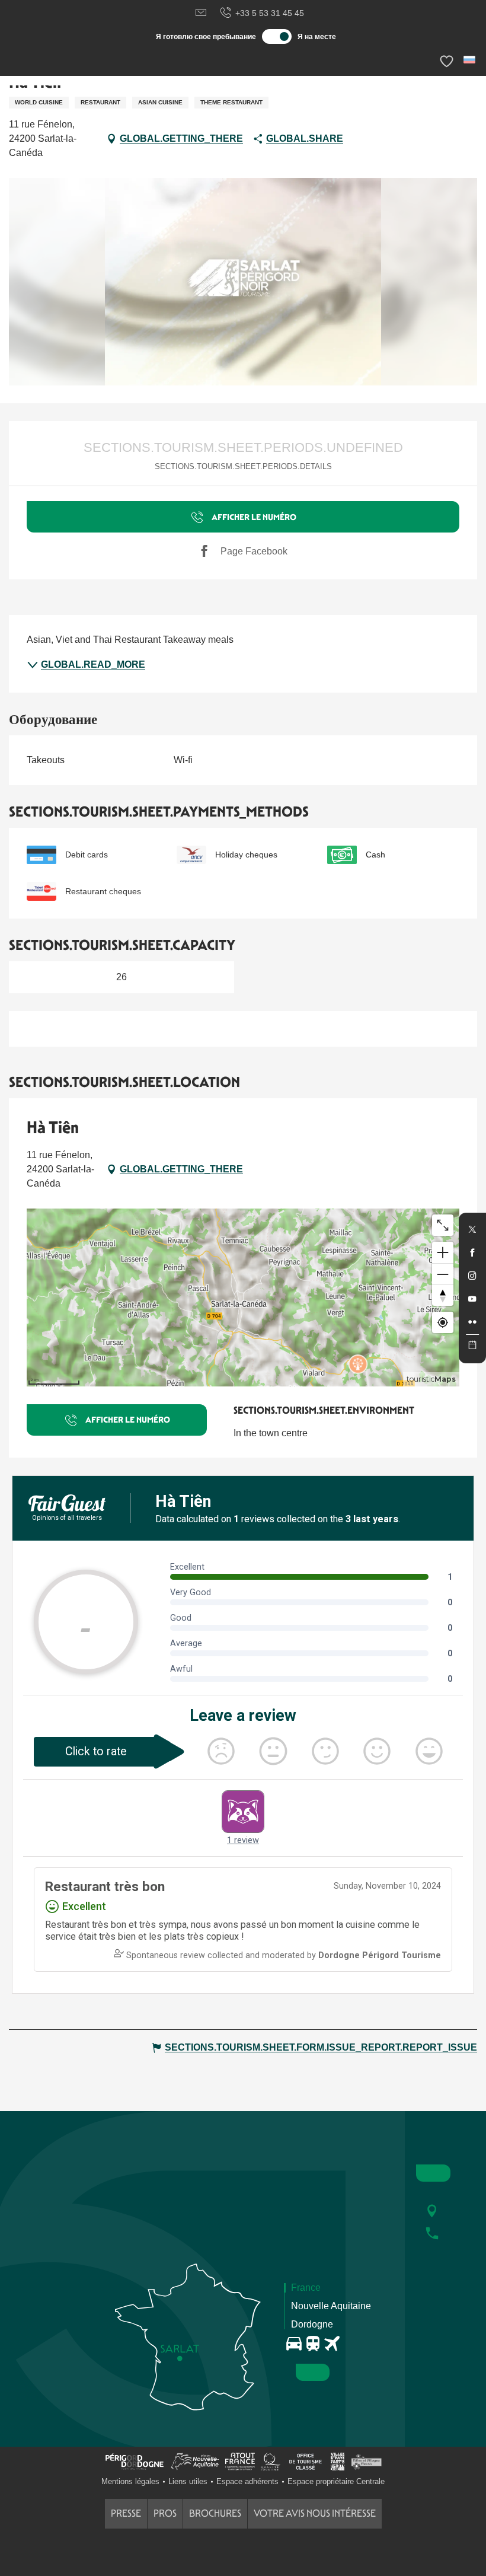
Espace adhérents (247, 2481)
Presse (126, 2513)
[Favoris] (448, 61)
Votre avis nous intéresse (315, 2513)
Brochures (215, 2513)
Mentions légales (130, 2481)
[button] (470, 60)
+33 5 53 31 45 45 (270, 13)
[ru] (470, 60)
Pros (165, 2513)
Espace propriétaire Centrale (336, 2481)
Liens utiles (188, 2481)
